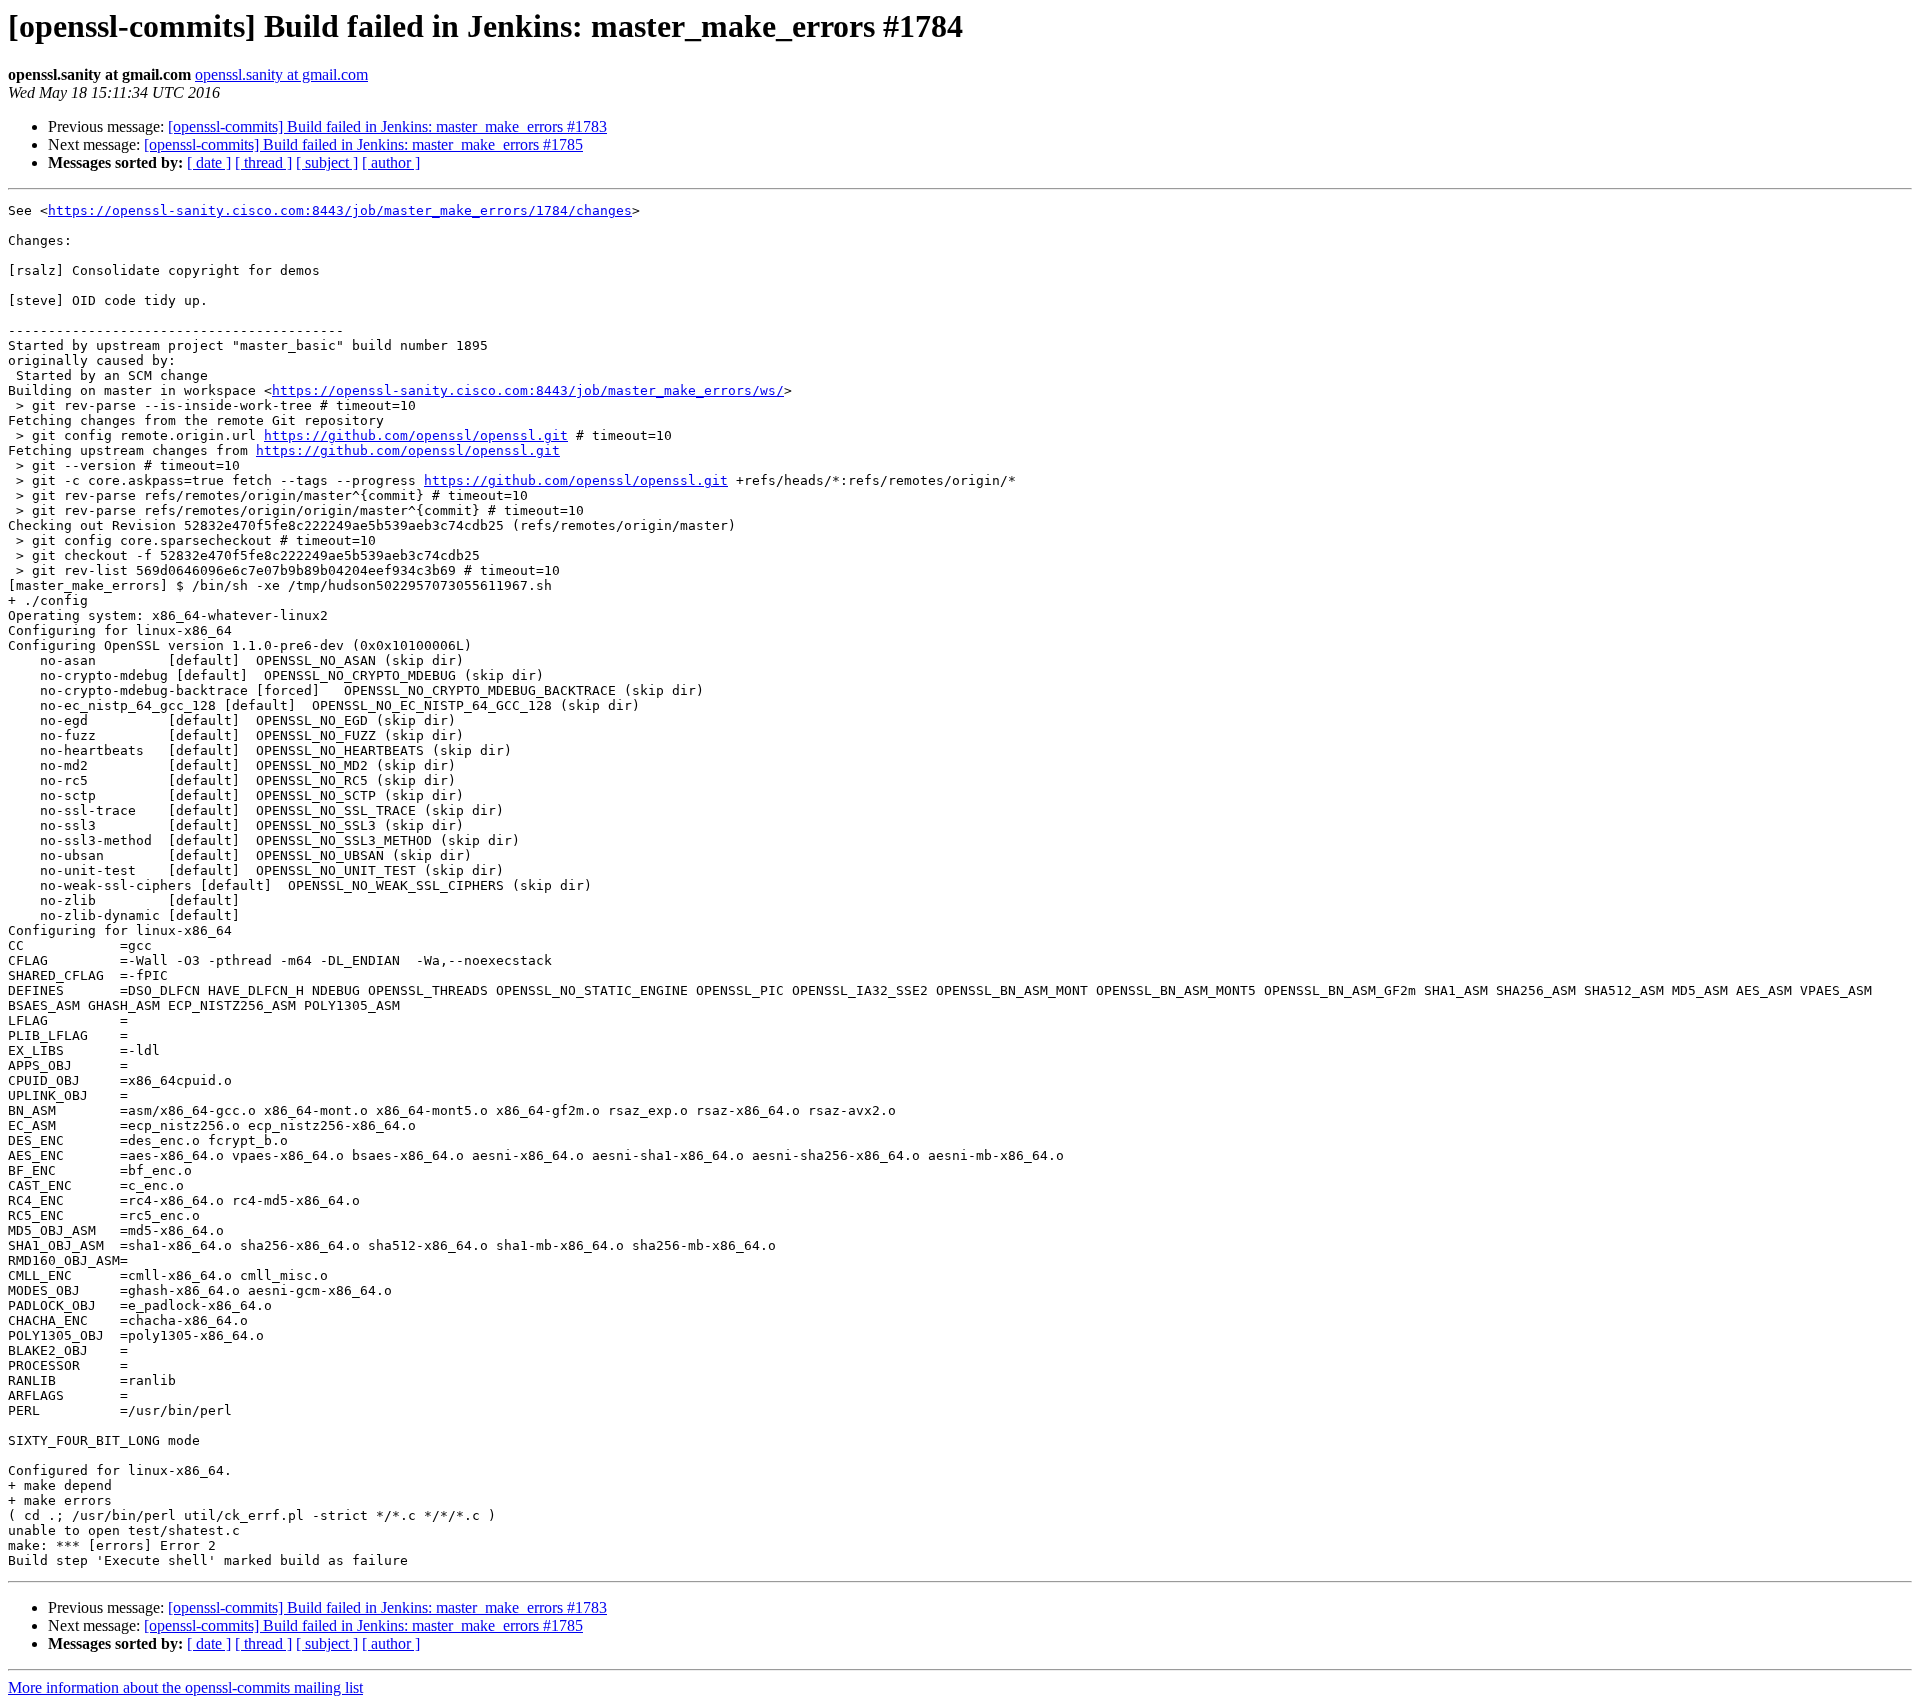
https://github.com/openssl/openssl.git (416, 435)
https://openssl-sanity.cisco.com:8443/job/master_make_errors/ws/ (528, 390)
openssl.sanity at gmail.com (281, 74)
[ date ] (209, 162)
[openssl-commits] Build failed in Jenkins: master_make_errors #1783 (387, 126)
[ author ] (391, 162)
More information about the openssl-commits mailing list (185, 1687)
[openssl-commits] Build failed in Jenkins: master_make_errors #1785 (363, 144)
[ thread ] (263, 162)
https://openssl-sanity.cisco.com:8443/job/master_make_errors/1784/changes (340, 210)
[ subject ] (327, 162)
